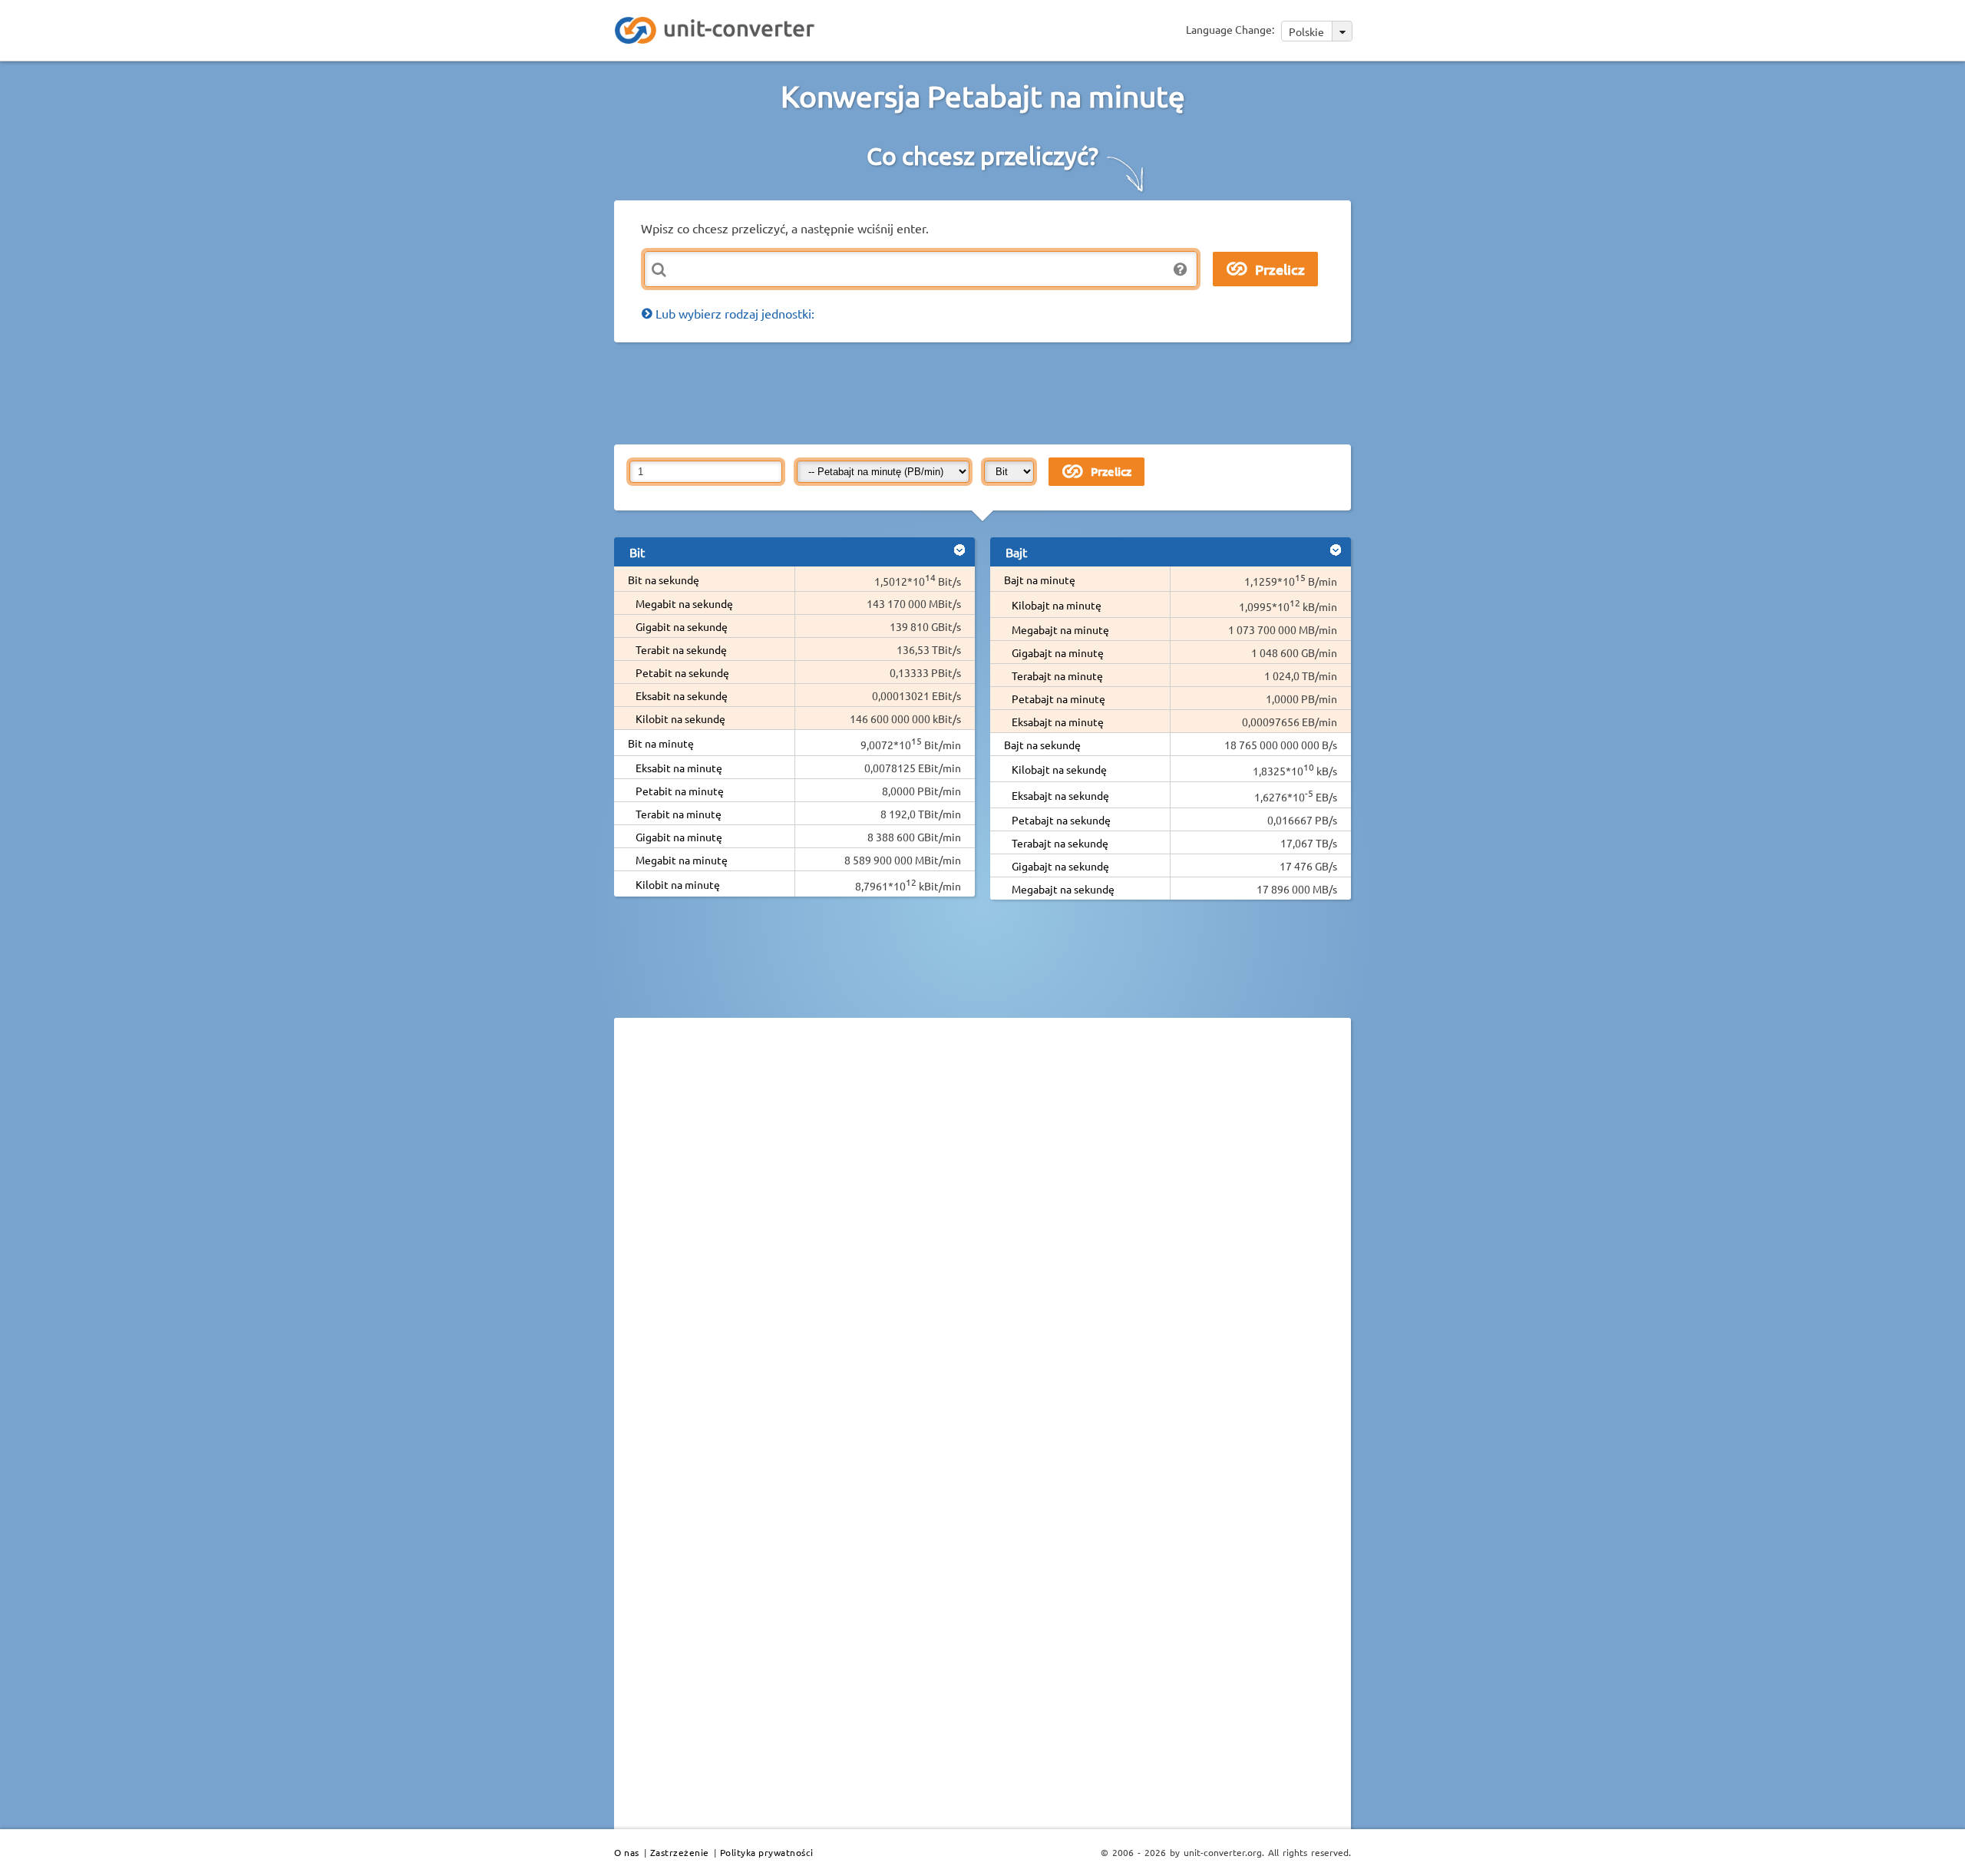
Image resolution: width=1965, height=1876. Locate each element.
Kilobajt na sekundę (1059, 769)
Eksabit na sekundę (682, 695)
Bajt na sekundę (1042, 745)
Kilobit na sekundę (680, 718)
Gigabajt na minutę (1058, 652)
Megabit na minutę (682, 860)
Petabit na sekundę (682, 672)
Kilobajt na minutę (1057, 605)
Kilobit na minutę (678, 884)
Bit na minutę (661, 743)
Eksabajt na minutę (1058, 722)
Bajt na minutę (1040, 580)
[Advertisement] (986, 392)
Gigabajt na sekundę (1060, 866)
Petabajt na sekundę (1061, 820)
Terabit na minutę (679, 814)
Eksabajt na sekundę (1060, 795)
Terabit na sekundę (681, 649)
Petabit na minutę (680, 791)
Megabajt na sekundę (1063, 889)
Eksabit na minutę (679, 768)
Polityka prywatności (767, 1852)
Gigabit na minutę (679, 837)
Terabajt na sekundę (1060, 843)
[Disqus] (982, 1240)
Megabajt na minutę (1060, 629)
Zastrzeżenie (680, 1852)
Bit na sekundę (664, 580)
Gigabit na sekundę (682, 626)
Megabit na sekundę (684, 603)
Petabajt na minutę (1058, 699)
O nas (627, 1852)
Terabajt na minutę (1057, 675)
